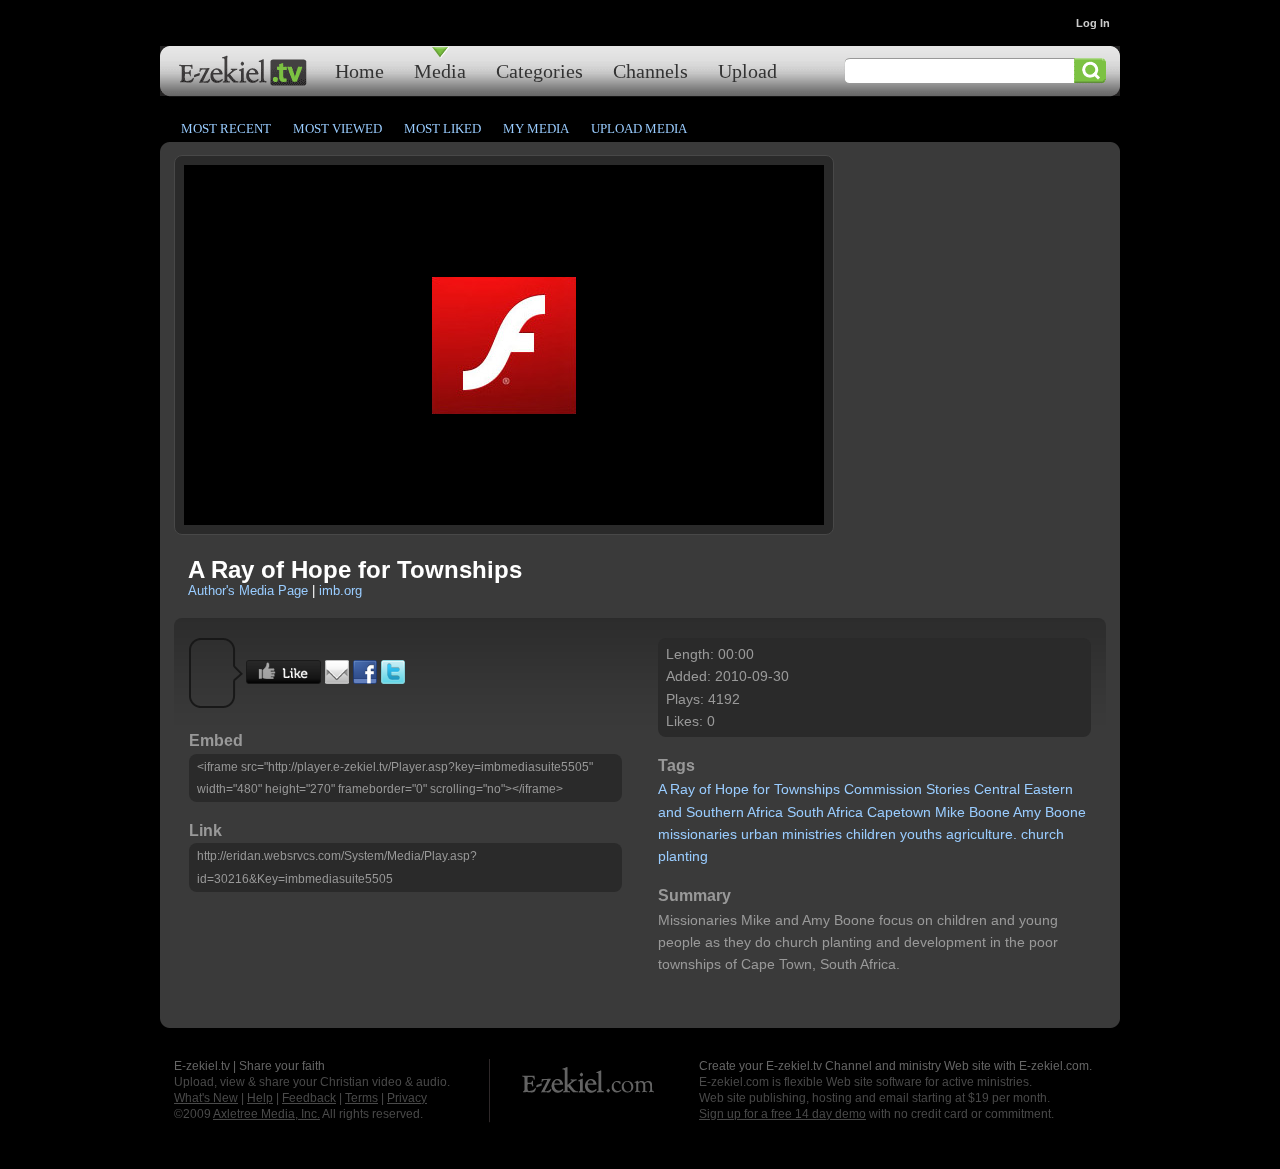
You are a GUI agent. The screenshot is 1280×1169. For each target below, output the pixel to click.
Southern (715, 812)
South (805, 812)
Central (997, 789)
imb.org (340, 590)
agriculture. (981, 834)
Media (440, 70)
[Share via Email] (337, 679)
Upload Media (639, 128)
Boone (989, 812)
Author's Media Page (248, 590)
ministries (812, 834)
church (1042, 834)
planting (683, 856)
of (705, 789)
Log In (1093, 23)
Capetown (899, 812)
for (761, 789)
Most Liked (442, 128)
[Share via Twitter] (393, 679)
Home (359, 70)
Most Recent (226, 128)
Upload (747, 70)
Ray (682, 789)
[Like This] (283, 679)
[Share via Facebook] (365, 679)
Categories (539, 70)
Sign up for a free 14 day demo (782, 1114)
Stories (948, 789)
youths (921, 834)
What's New (206, 1098)
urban (759, 834)
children (871, 834)
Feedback (309, 1098)
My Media (536, 128)
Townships (807, 789)
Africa (765, 812)
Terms (361, 1098)
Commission (883, 789)
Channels (650, 70)
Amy (1027, 812)
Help (260, 1098)
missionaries (697, 834)
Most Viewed (337, 128)
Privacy (407, 1098)
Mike (950, 812)
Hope (732, 789)
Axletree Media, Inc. (266, 1114)
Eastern (1048, 789)
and (670, 812)
